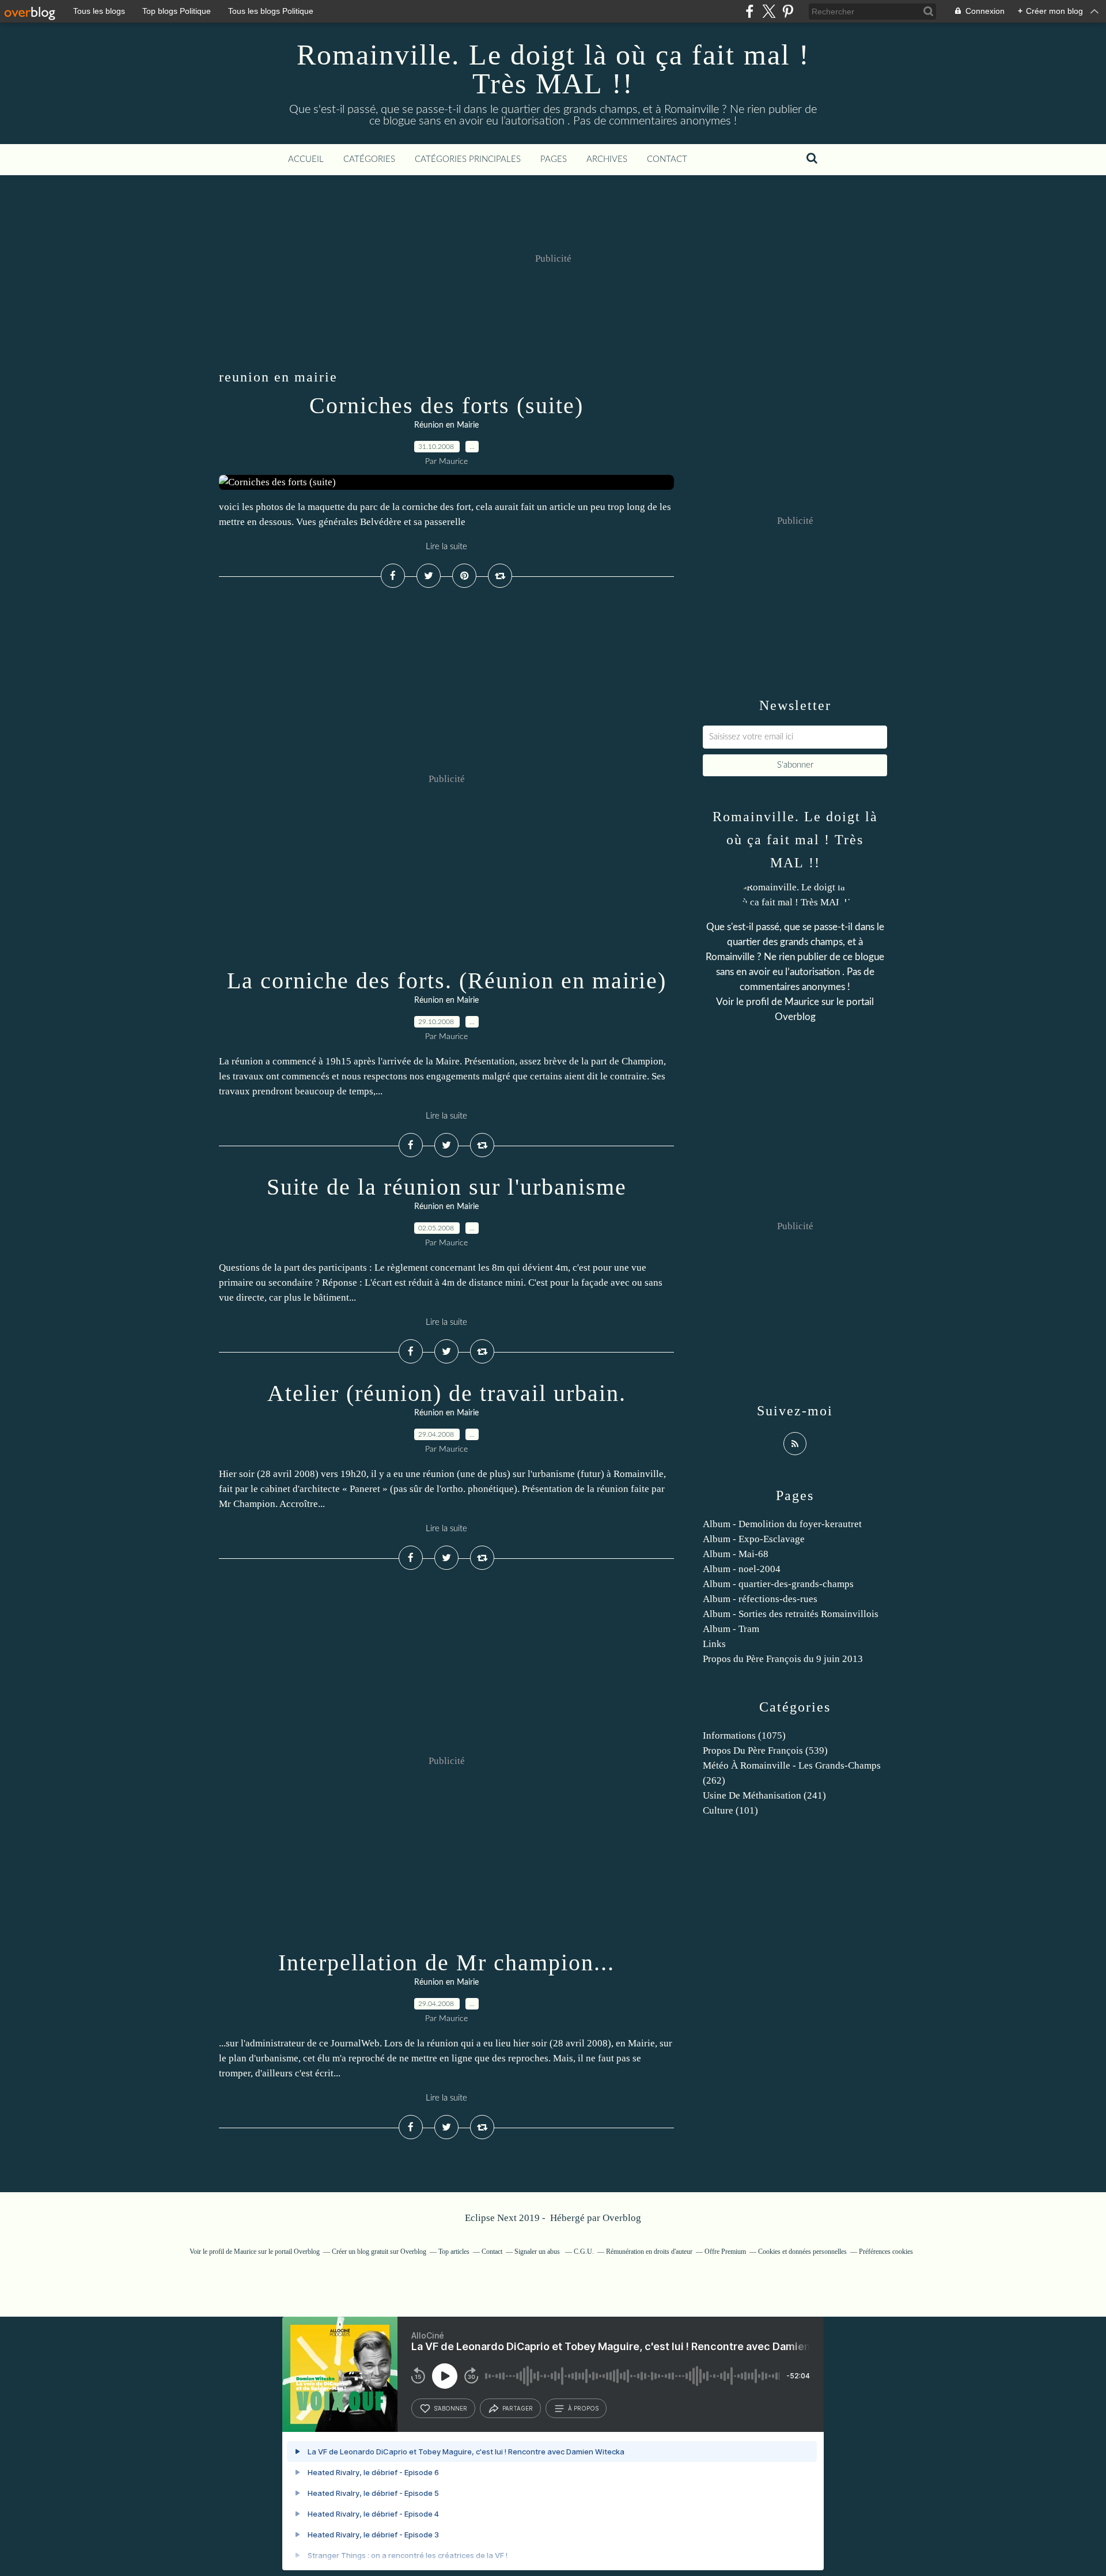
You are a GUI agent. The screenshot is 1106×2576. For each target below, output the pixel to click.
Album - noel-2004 (742, 1569)
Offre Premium (725, 2252)
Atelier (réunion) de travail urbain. (447, 1393)
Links (714, 1644)
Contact (667, 159)
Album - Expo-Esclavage (754, 1539)
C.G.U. (584, 2252)
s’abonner (450, 2408)
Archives (607, 159)
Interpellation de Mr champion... (446, 1963)
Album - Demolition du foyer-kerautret (782, 1524)
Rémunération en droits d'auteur (649, 2252)
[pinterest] (788, 11)
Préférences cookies (886, 2252)
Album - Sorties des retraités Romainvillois (791, 1614)
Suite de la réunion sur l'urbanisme (447, 1187)
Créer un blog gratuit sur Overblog (379, 2252)
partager (518, 2408)
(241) (764, 1795)
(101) (730, 1810)
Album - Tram (731, 1629)
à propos (583, 2408)
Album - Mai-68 (736, 1554)
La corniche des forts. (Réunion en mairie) (447, 981)
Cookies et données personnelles (802, 2252)
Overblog (622, 2218)
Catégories (369, 159)
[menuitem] (306, 160)
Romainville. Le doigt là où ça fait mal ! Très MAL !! (553, 69)
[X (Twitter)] (769, 11)
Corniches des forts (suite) (446, 405)
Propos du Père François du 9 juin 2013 (783, 1659)
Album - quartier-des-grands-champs (778, 1584)
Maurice (802, 1002)
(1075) (744, 1735)
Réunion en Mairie (446, 425)
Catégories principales (468, 159)
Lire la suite (446, 547)
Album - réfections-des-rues (760, 1599)
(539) (765, 1750)
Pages (554, 159)
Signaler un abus (538, 2252)
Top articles (454, 2252)
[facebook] (750, 11)
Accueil (306, 159)
